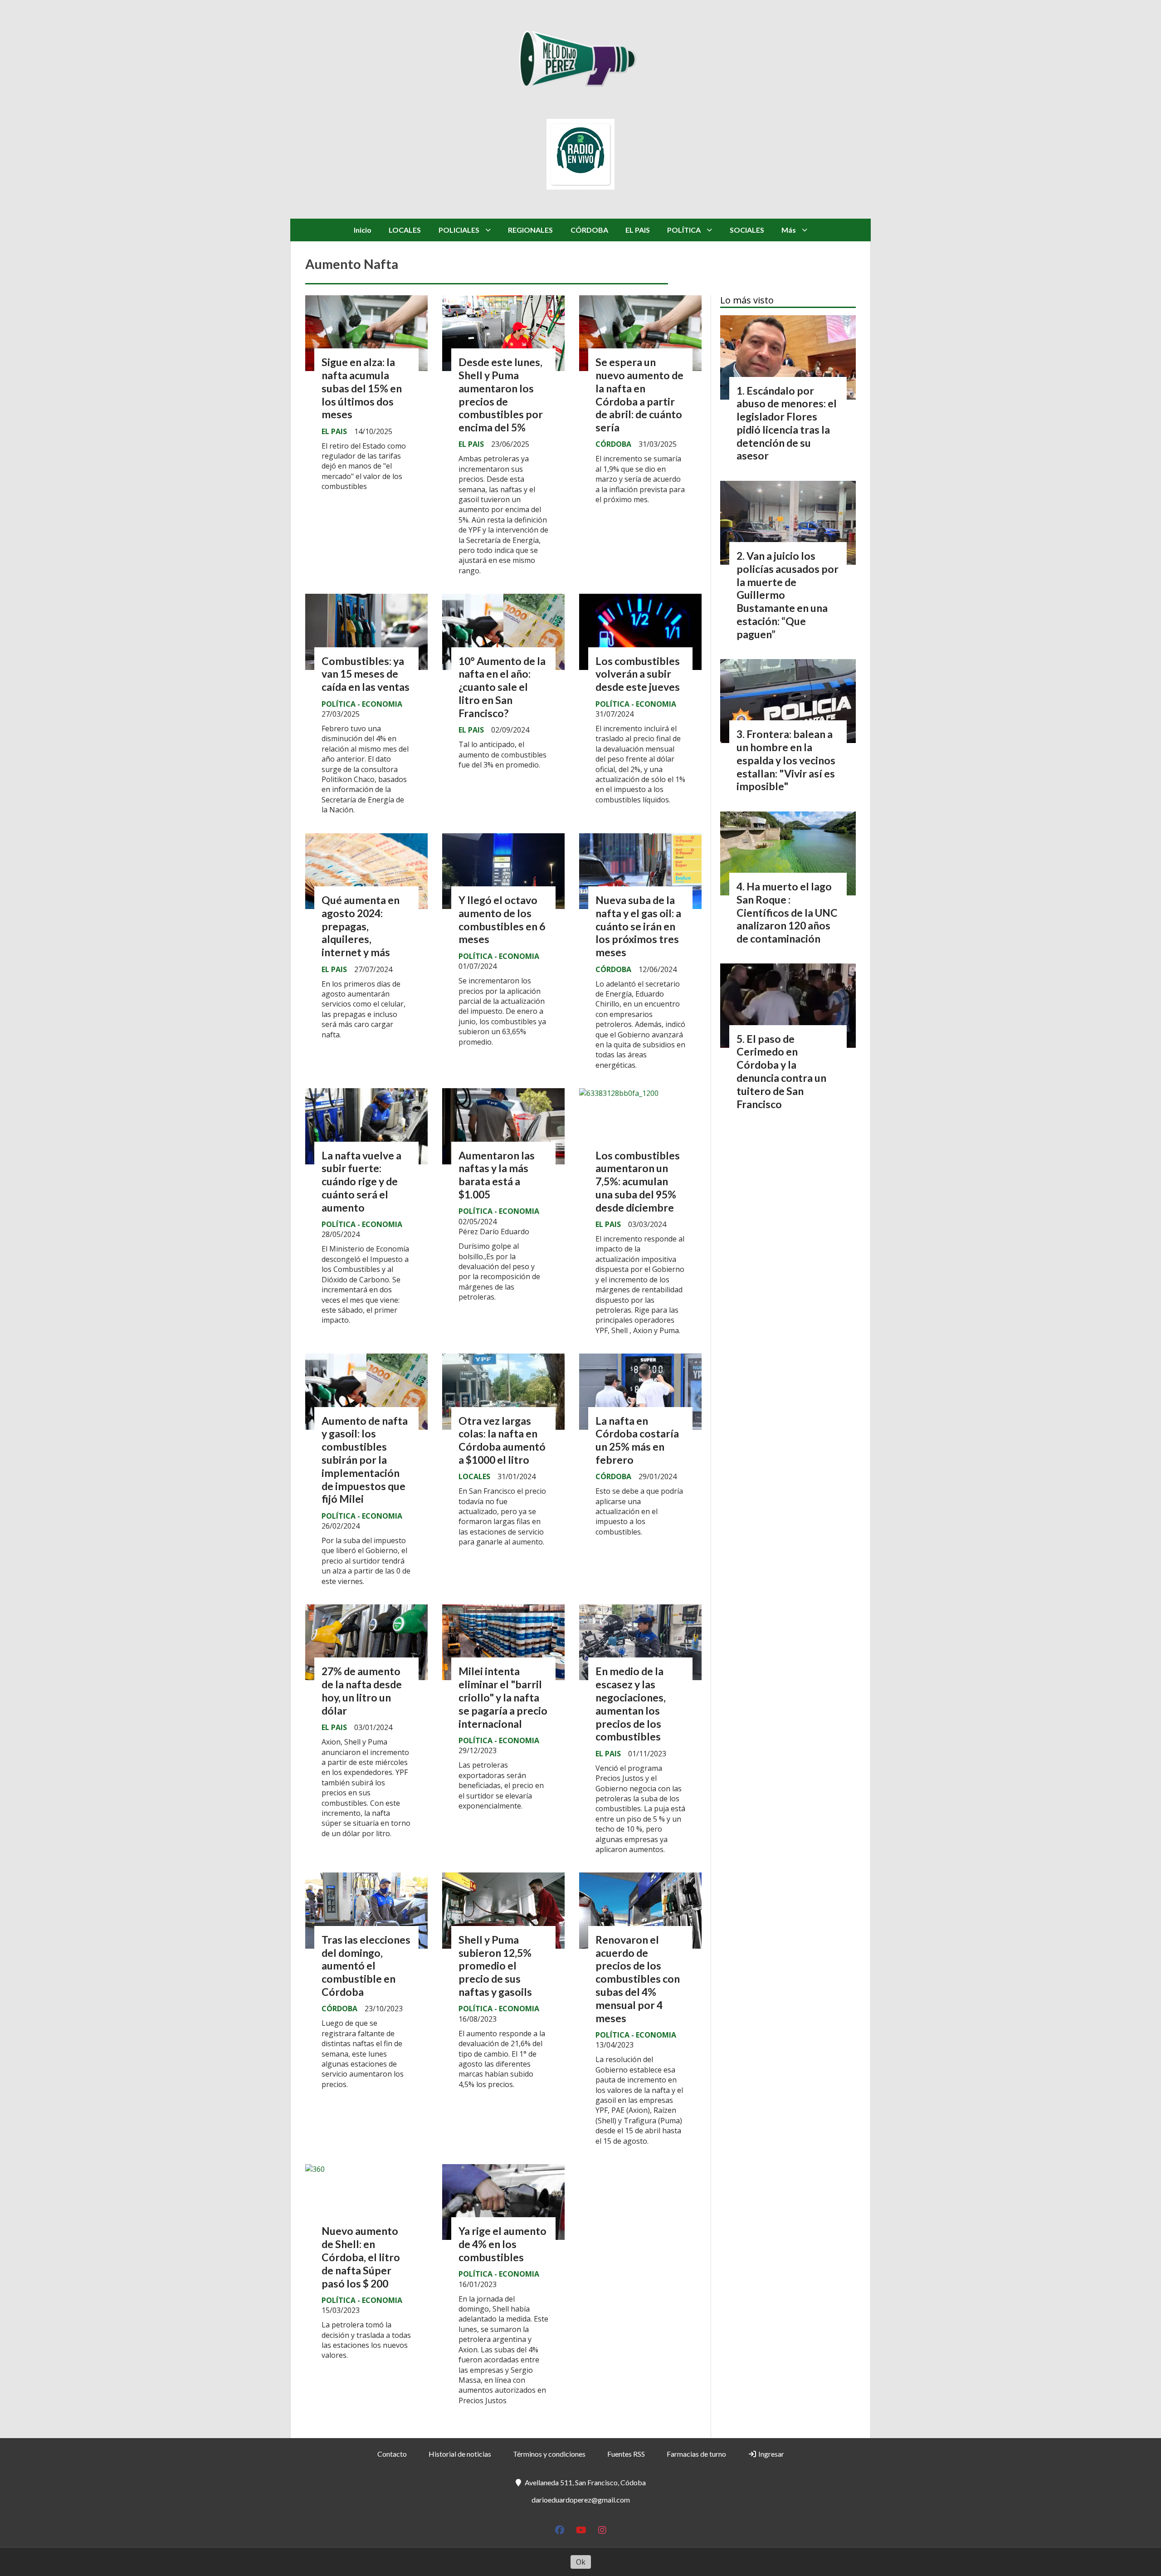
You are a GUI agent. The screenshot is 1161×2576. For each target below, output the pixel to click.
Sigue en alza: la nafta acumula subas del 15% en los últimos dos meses (362, 388)
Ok (581, 2562)
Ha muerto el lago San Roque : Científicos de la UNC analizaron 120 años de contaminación (787, 912)
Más (789, 230)
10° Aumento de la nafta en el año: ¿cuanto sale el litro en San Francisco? (502, 687)
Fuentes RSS (626, 2454)
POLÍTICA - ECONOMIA (362, 704)
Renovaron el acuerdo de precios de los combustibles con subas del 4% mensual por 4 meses (638, 1979)
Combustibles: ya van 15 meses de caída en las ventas (366, 674)
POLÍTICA (684, 230)
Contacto (392, 2454)
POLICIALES (459, 230)
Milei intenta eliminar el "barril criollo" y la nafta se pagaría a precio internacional (503, 1697)
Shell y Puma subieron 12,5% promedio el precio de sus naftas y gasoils (495, 1966)
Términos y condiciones (549, 2454)
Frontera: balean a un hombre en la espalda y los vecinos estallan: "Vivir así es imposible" (786, 760)
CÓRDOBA (589, 230)
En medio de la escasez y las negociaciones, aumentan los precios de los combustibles (631, 1704)
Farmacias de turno (696, 2454)
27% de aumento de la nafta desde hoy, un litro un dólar (362, 1691)
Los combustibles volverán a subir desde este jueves (638, 674)
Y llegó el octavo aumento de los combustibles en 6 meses (502, 919)
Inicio (363, 230)
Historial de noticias (460, 2454)
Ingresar (771, 2454)
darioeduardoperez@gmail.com (581, 2500)
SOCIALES (747, 230)
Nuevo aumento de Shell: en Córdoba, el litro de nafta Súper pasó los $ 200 (361, 2257)
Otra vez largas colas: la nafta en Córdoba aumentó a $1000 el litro (502, 1440)
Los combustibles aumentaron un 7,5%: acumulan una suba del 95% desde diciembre (638, 1181)
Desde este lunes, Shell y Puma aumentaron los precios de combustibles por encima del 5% (501, 395)
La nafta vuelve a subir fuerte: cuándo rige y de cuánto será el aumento (361, 1181)
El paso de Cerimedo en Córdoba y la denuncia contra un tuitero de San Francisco (781, 1071)
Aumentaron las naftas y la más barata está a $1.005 (497, 1175)
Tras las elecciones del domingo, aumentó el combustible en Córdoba (366, 1966)
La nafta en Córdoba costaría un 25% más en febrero (637, 1440)
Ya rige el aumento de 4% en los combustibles (502, 2244)
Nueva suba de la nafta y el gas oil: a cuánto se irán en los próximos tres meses (638, 926)
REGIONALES (530, 230)
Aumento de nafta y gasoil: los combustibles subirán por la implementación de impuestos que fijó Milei (365, 1460)
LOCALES (405, 230)
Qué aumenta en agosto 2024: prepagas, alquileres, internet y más (361, 926)
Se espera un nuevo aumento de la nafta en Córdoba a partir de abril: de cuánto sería (639, 395)
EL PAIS (638, 230)
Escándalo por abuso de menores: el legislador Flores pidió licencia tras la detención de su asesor (787, 423)
